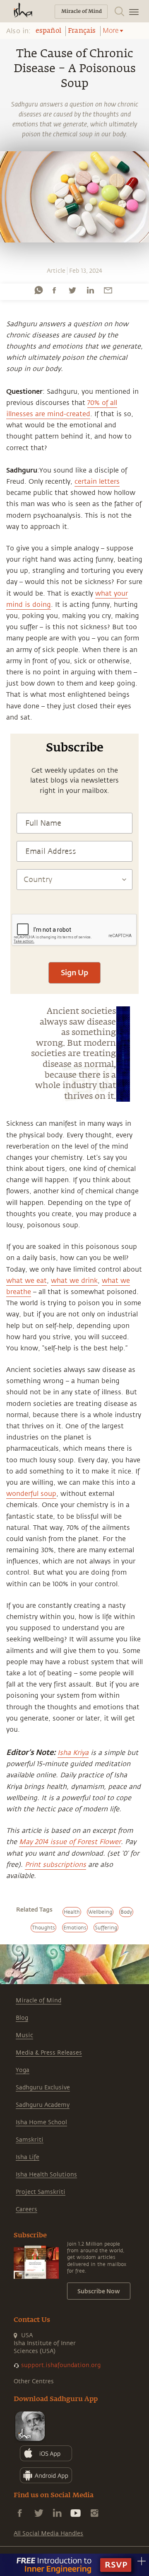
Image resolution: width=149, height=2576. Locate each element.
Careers (26, 2209)
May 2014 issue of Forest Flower (70, 1842)
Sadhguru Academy (43, 2105)
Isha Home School (41, 2122)
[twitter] (72, 290)
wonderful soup (31, 1494)
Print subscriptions (55, 1865)
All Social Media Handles (48, 2534)
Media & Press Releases (49, 2053)
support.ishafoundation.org (61, 2365)
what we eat (26, 1281)
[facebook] (54, 290)
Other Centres (34, 2381)
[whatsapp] (38, 290)
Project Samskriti (41, 2192)
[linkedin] (90, 290)
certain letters (97, 482)
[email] (108, 290)
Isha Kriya (73, 1753)
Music (24, 2035)
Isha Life (28, 2157)
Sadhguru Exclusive (43, 2088)
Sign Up (74, 972)
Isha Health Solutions (46, 2175)
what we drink (74, 1281)
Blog (22, 2018)
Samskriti (30, 2140)
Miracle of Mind (38, 2000)
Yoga (23, 2070)
